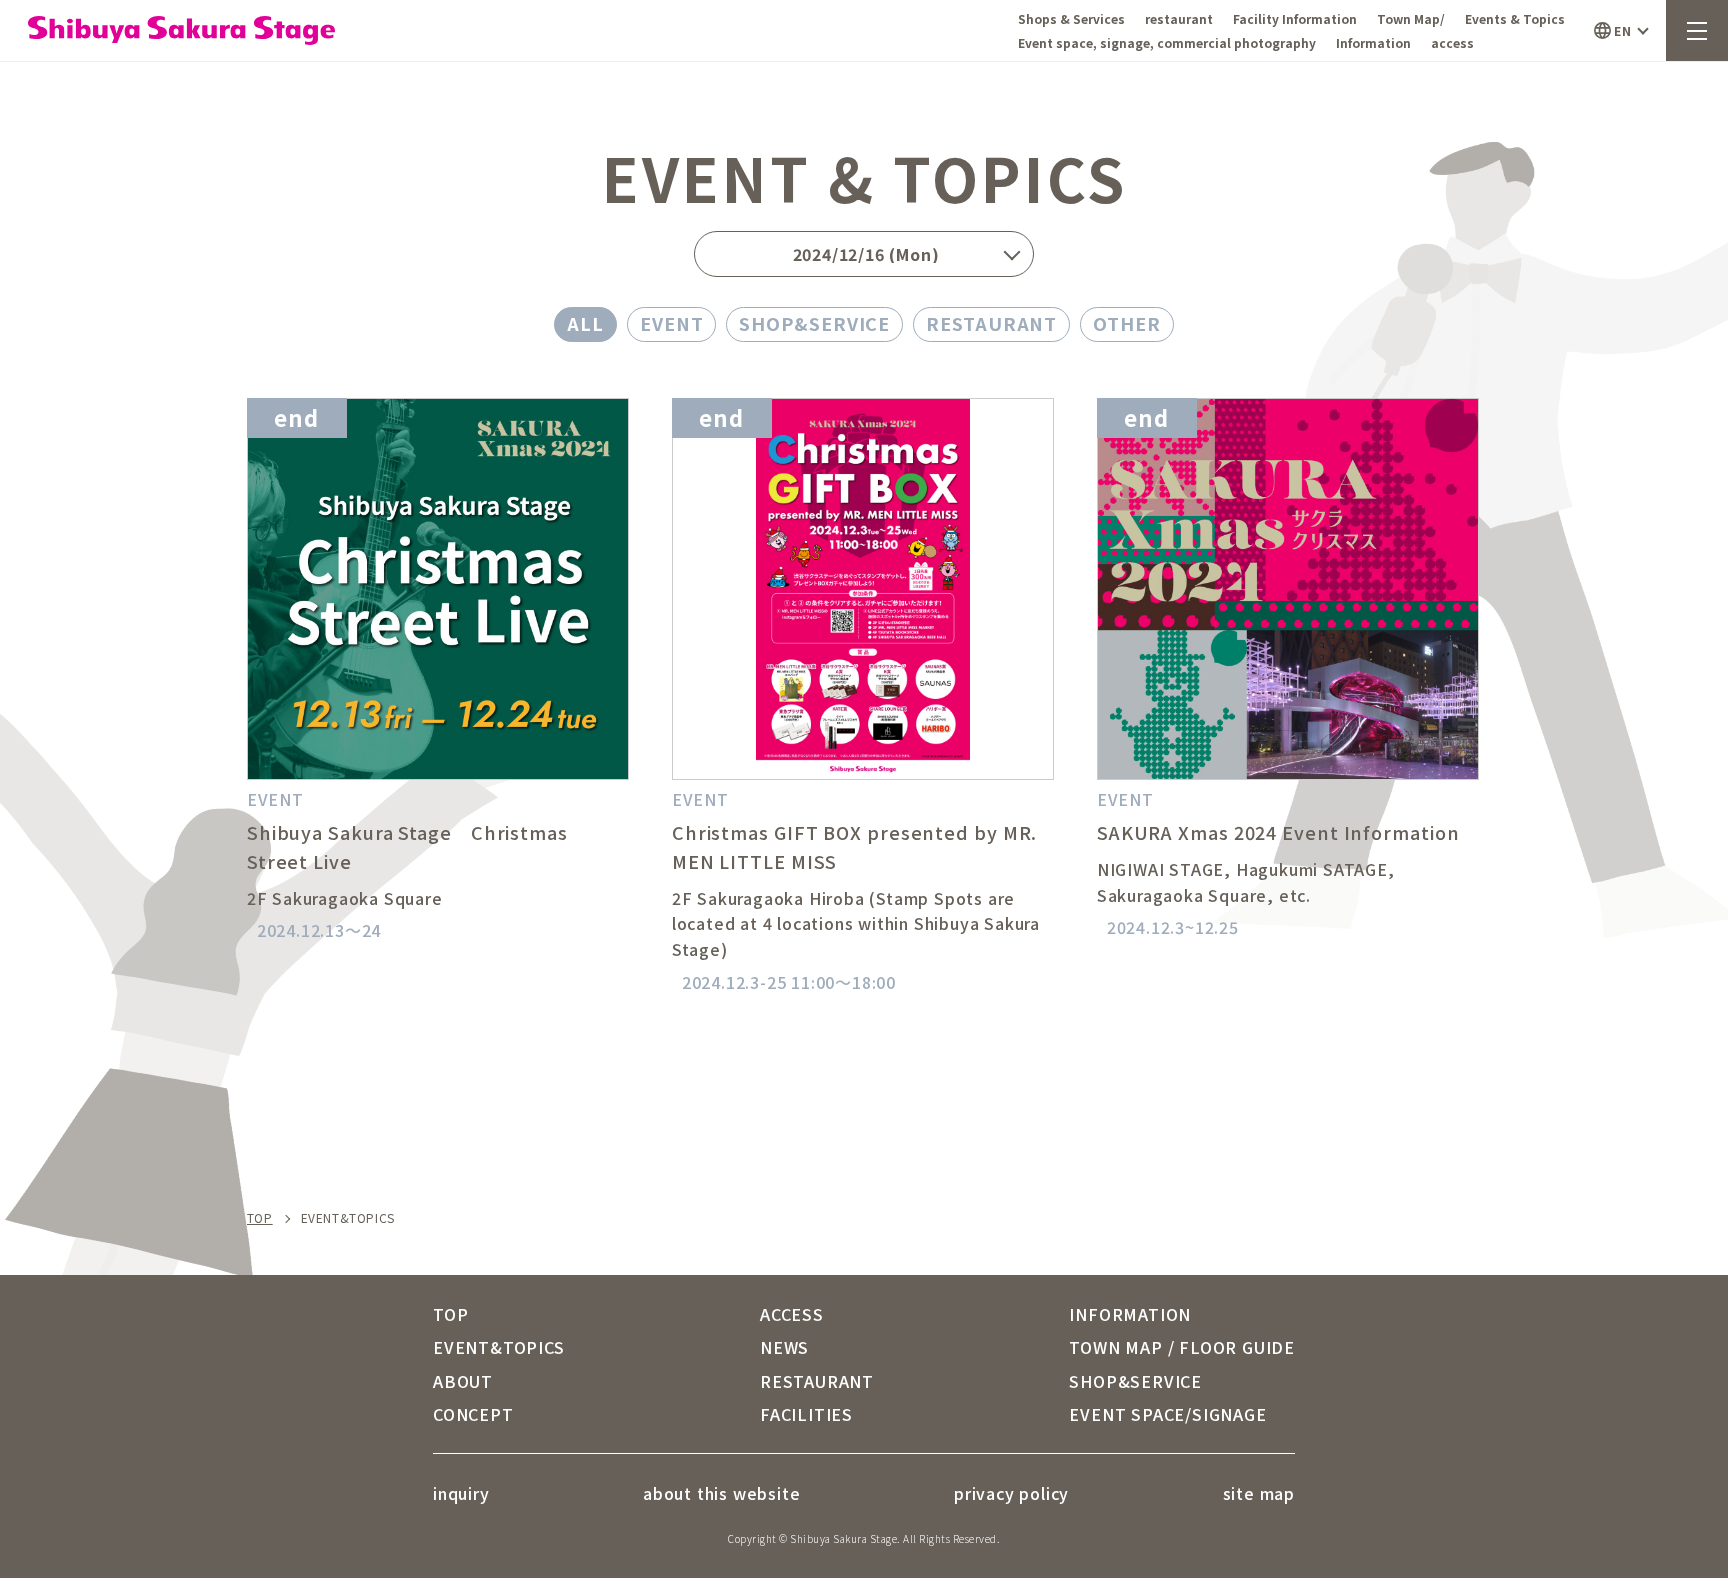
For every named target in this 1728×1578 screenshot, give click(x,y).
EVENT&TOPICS (499, 1347)
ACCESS (792, 1314)
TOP (260, 1218)
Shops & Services (1071, 18)
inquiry (461, 1493)
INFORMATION (1130, 1314)
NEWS (784, 1347)
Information (1373, 42)
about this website (721, 1493)
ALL (585, 323)
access (1452, 42)
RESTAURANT (991, 323)
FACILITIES (806, 1414)
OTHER (1127, 323)
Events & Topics (1515, 18)
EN (1622, 30)
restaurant (1179, 18)
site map (1259, 1493)
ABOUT (463, 1381)
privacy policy (1011, 1493)
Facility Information (1295, 18)
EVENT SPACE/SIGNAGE (1167, 1414)
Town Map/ (1411, 18)
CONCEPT (473, 1414)
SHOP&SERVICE (814, 323)
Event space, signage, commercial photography (1167, 42)
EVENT (672, 323)
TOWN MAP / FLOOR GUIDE (1182, 1347)
